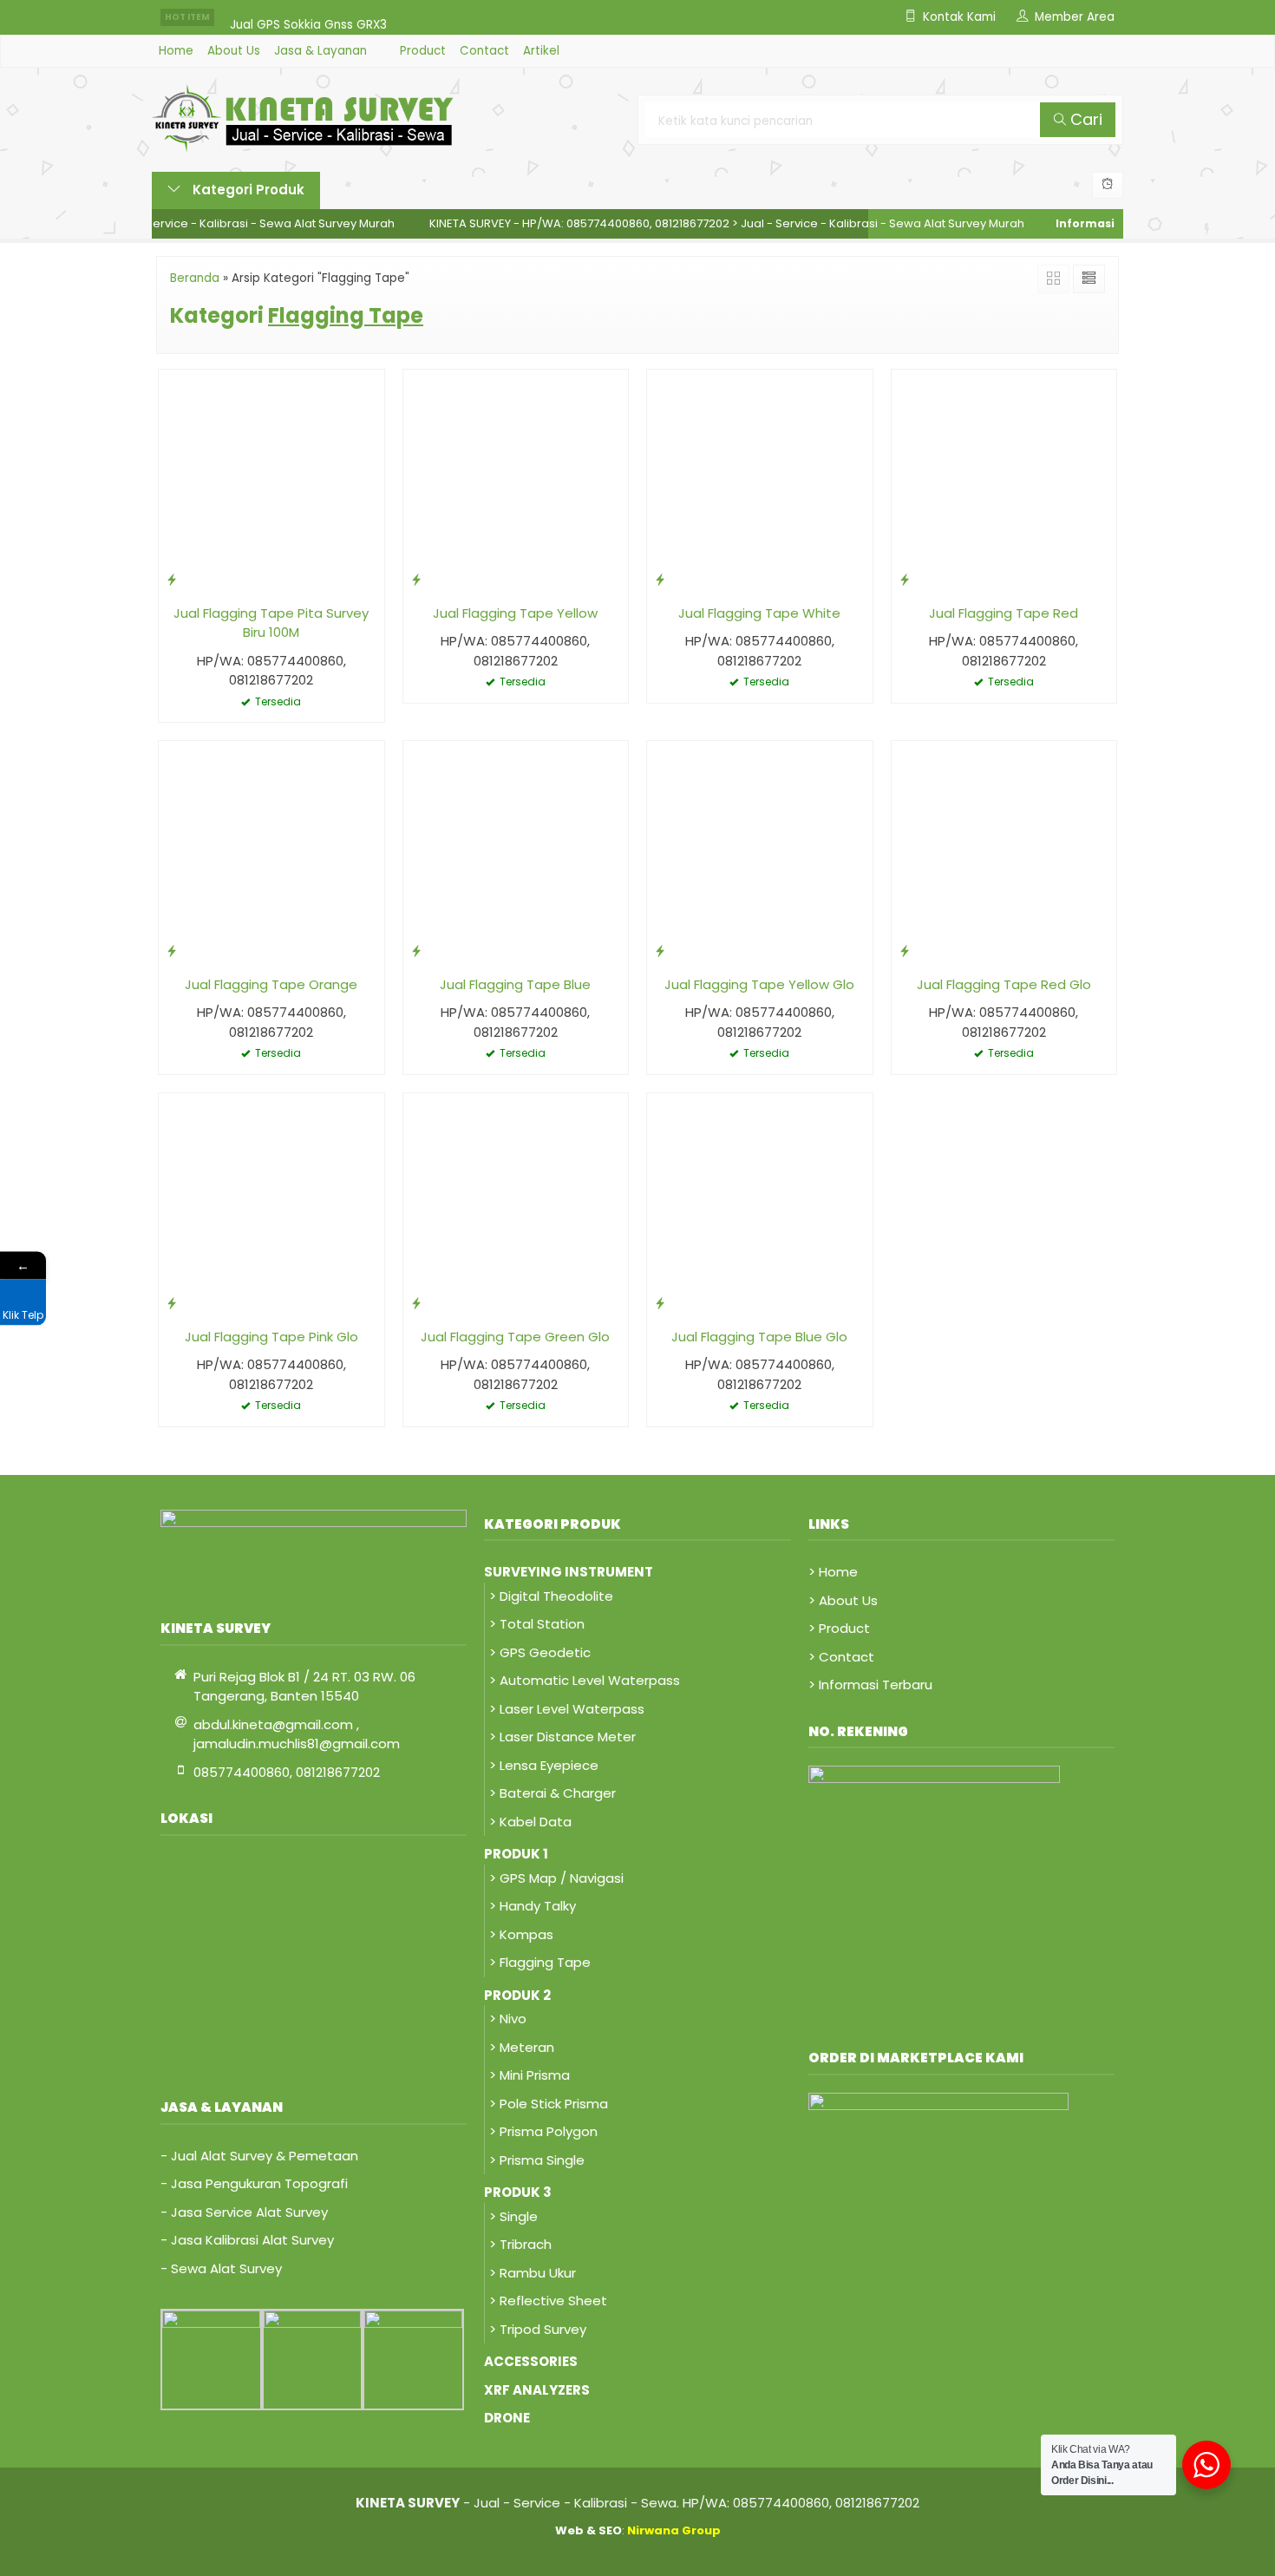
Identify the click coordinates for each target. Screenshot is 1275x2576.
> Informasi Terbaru (870, 1685)
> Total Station (537, 1624)
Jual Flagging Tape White (759, 613)
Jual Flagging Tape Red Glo (1004, 984)
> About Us (843, 1600)
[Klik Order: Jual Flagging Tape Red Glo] (905, 950)
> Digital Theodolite (551, 1596)
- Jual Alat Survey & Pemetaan (259, 2156)
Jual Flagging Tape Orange (271, 984)
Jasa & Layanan (320, 51)
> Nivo (508, 2019)
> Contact (841, 1657)
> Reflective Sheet (548, 2301)
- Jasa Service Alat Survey (244, 2212)
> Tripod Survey (538, 2329)
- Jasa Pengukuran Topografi (254, 2183)
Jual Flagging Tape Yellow (515, 613)
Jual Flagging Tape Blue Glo (759, 1337)
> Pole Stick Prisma (549, 2104)
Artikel (541, 51)
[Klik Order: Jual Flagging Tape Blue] (416, 950)
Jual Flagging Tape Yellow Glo (759, 984)
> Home (833, 1572)
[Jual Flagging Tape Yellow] (516, 481)
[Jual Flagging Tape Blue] (516, 852)
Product (423, 51)
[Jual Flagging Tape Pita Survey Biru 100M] (271, 481)
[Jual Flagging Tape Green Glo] (516, 1205)
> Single (513, 2216)
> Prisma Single (537, 2160)
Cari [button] (1084, 119)
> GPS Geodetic (540, 1652)
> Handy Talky (533, 1906)
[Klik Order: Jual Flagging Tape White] (660, 579)
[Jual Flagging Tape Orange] (271, 852)
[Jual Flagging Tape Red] (1004, 481)
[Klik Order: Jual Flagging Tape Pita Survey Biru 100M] (172, 579)
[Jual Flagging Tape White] (760, 481)
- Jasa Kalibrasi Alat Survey (247, 2240)
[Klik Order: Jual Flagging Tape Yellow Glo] (660, 950)
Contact (484, 51)
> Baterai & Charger (552, 1793)
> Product (839, 1628)
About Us (234, 51)
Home (176, 51)
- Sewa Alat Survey (221, 2268)
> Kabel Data (530, 1822)
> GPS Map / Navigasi (556, 1878)
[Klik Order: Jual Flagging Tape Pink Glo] (172, 1303)
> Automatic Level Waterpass (585, 1680)
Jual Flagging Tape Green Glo (515, 1337)
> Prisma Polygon (543, 2131)
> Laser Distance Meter (562, 1737)
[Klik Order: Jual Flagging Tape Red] (905, 579)
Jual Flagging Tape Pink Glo (271, 1337)
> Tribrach (520, 2244)
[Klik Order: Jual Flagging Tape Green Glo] (416, 1303)
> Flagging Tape (540, 1962)
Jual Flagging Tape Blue (515, 984)
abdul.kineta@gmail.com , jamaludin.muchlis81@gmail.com (297, 1734)
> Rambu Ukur (533, 2273)
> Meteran (522, 2047)
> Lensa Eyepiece (544, 1765)
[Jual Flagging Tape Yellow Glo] (760, 852)
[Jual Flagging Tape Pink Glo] (271, 1205)
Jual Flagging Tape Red (1004, 613)
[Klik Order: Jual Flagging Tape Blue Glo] (660, 1303)
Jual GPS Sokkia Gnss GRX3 (308, 17)
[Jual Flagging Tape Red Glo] (1004, 852)
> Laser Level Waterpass (567, 1709)
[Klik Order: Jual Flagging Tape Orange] (172, 950)
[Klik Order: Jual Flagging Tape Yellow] (416, 579)
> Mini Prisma (530, 2075)
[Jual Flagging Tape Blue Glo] (760, 1205)
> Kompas (521, 1934)
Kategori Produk (247, 190)
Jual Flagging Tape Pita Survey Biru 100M (271, 623)
